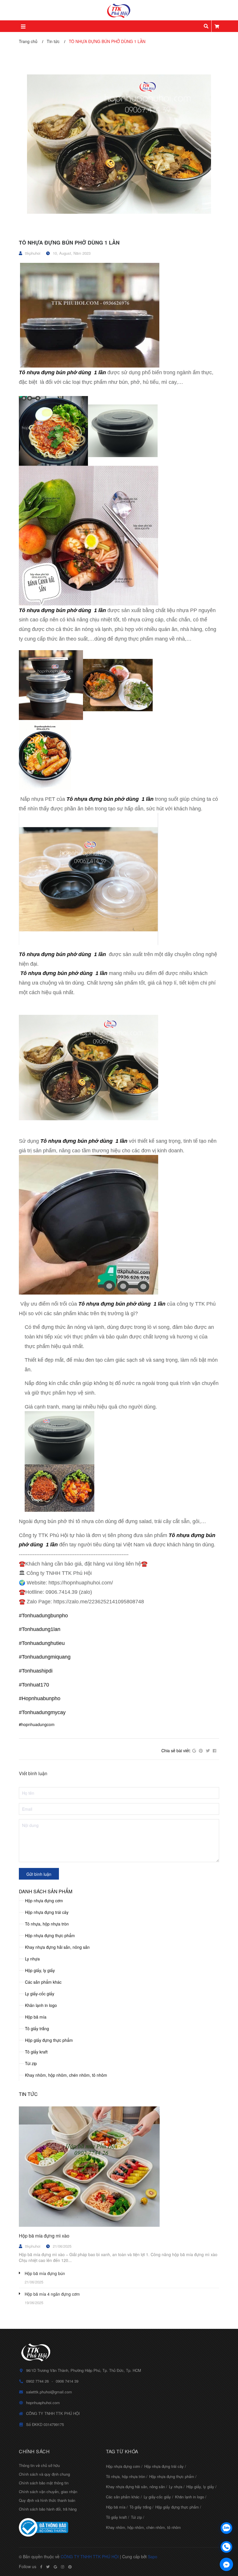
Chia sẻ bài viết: (176, 1750)
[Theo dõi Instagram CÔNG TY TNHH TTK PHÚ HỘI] (63, 2567)
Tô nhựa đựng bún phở (48, 372)
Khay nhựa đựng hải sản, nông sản (57, 1947)
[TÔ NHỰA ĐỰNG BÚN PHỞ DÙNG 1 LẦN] (119, 143)
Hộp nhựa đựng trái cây (47, 1912)
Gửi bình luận (39, 1874)
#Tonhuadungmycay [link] (42, 1712)
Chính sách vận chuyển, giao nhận (48, 2492)
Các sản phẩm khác (43, 1982)
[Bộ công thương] (58, 2527)
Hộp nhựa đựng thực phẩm (50, 1935)
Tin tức (28, 2094)
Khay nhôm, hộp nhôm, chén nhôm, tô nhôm (66, 2075)
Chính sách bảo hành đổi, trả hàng (48, 2509)
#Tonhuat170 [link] (34, 1685)
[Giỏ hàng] (217, 26)
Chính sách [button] (34, 2451)
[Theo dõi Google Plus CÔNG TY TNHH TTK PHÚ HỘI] (55, 2567)
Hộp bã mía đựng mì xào (44, 2236)
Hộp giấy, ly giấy (40, 1970)
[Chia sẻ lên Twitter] (208, 1751)
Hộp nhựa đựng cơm (44, 1901)
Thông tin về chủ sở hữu (39, 2465)
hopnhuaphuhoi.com (43, 2403)
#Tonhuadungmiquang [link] (45, 1657)
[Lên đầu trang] (226, 2513)
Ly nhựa (32, 1959)
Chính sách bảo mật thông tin (44, 2483)
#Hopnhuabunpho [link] (40, 1698)
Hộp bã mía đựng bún (45, 2273)
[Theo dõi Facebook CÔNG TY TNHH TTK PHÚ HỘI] (41, 2567)
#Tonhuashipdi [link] (36, 1671)
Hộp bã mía (36, 2017)
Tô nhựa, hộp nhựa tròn (47, 1924)
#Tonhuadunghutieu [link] (42, 1643)
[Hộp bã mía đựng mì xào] (119, 2167)
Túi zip (31, 2063)
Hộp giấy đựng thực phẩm (49, 2040)
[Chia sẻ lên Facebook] (214, 1751)
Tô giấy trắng (37, 2028)
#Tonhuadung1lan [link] (40, 1629)
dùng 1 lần (91, 372)
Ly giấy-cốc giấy (40, 1994)
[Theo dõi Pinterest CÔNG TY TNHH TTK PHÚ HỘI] (70, 2567)
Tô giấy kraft (36, 2052)
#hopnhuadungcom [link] (37, 1724)
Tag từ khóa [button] (122, 2451)
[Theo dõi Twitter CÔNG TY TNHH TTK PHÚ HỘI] (48, 2567)
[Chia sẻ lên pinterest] (201, 1751)
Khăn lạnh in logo (41, 2005)
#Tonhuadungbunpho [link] (43, 1616)
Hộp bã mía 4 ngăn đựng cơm (52, 2294)
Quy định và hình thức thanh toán (47, 2500)
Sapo (153, 2557)
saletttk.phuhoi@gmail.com (49, 2392)
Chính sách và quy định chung (44, 2474)
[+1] (194, 1751)
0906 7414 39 (67, 2381)
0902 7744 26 (37, 2381)
